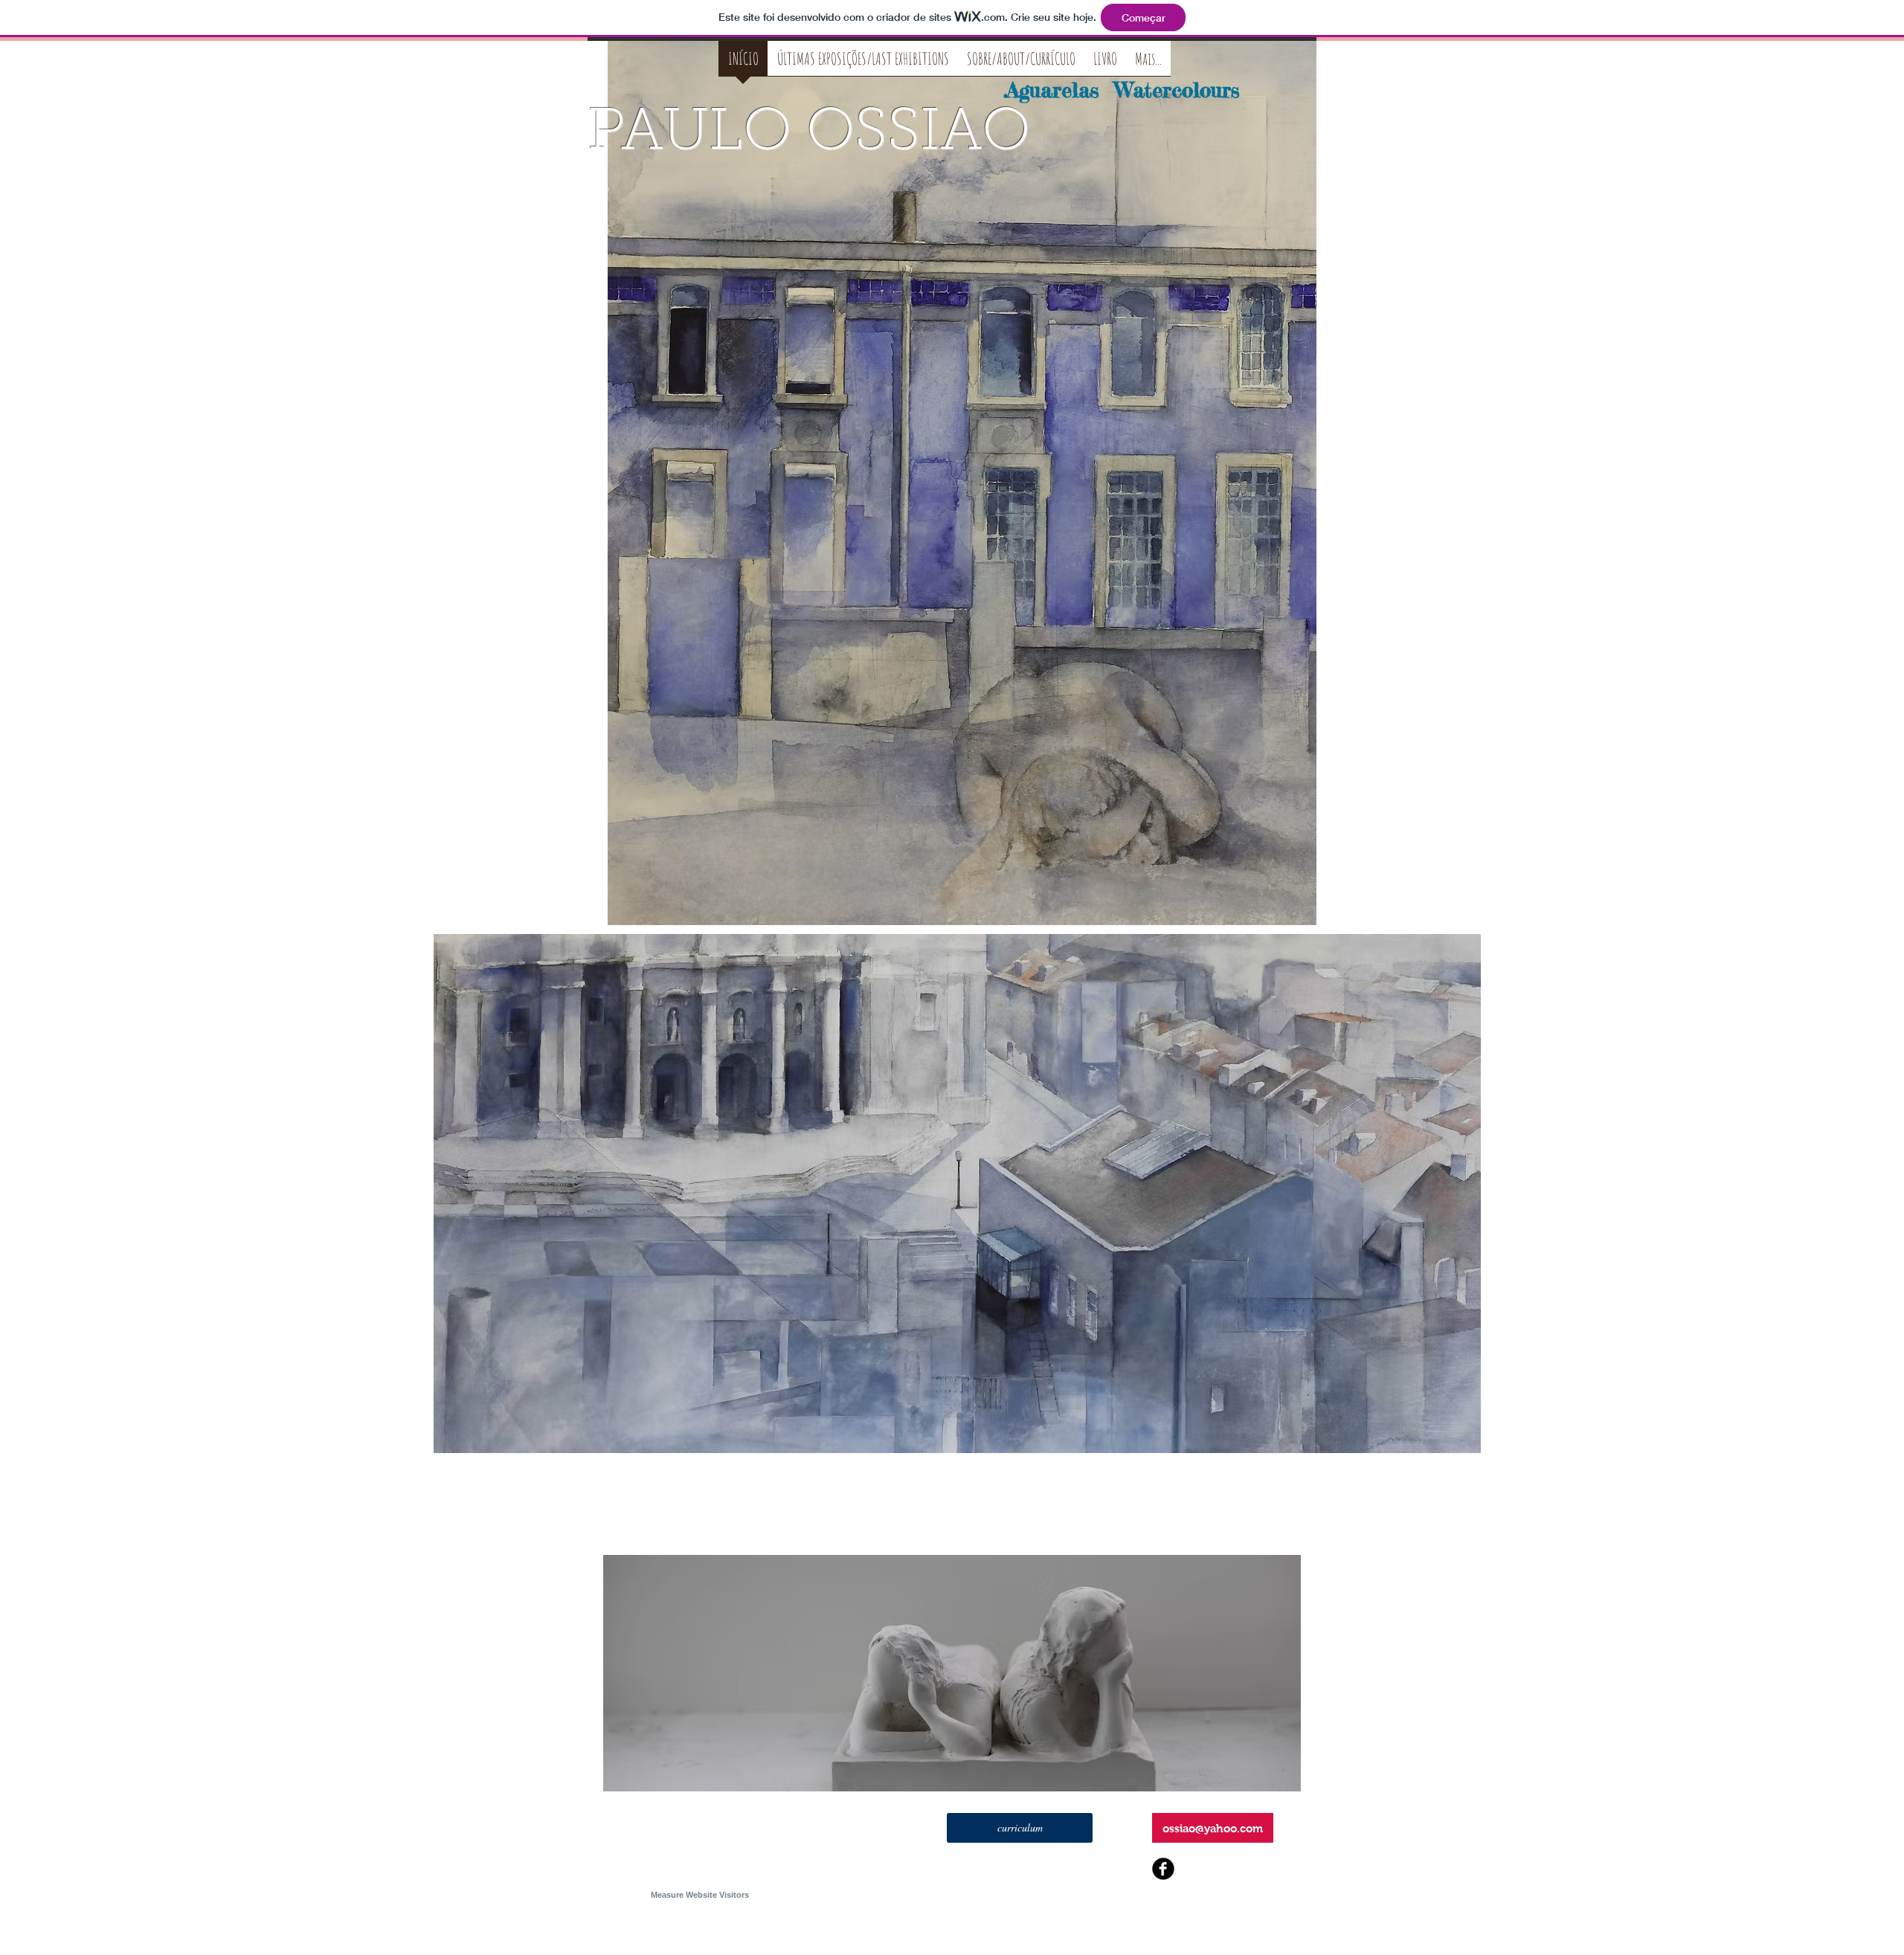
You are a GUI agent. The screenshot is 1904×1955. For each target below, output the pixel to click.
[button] (962, 483)
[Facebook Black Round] (1163, 1869)
